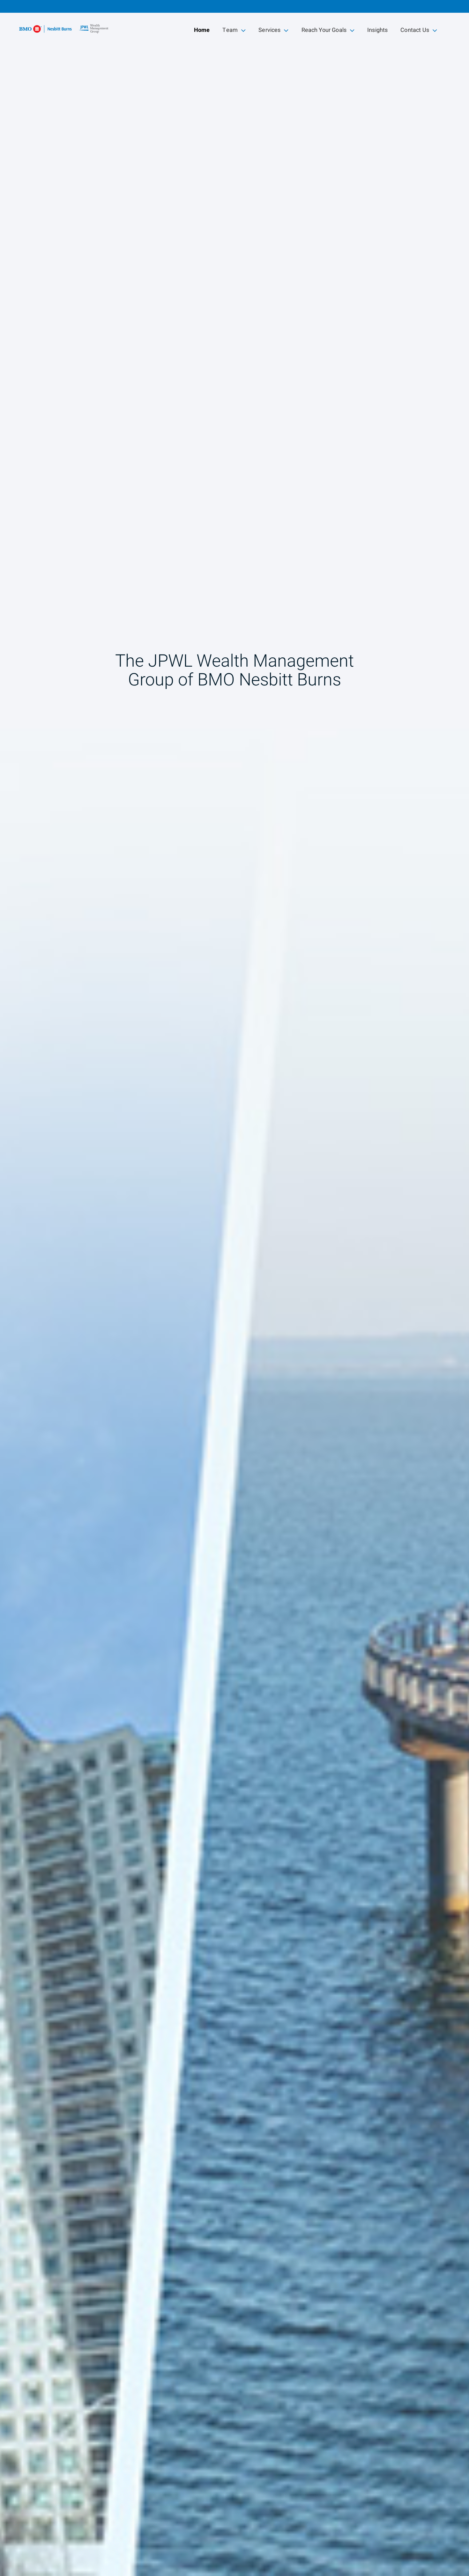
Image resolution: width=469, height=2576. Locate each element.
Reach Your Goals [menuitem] (324, 31)
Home (202, 30)
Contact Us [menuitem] (415, 31)
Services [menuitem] (269, 31)
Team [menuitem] (233, 31)
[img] (234, 1288)
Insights (377, 30)
